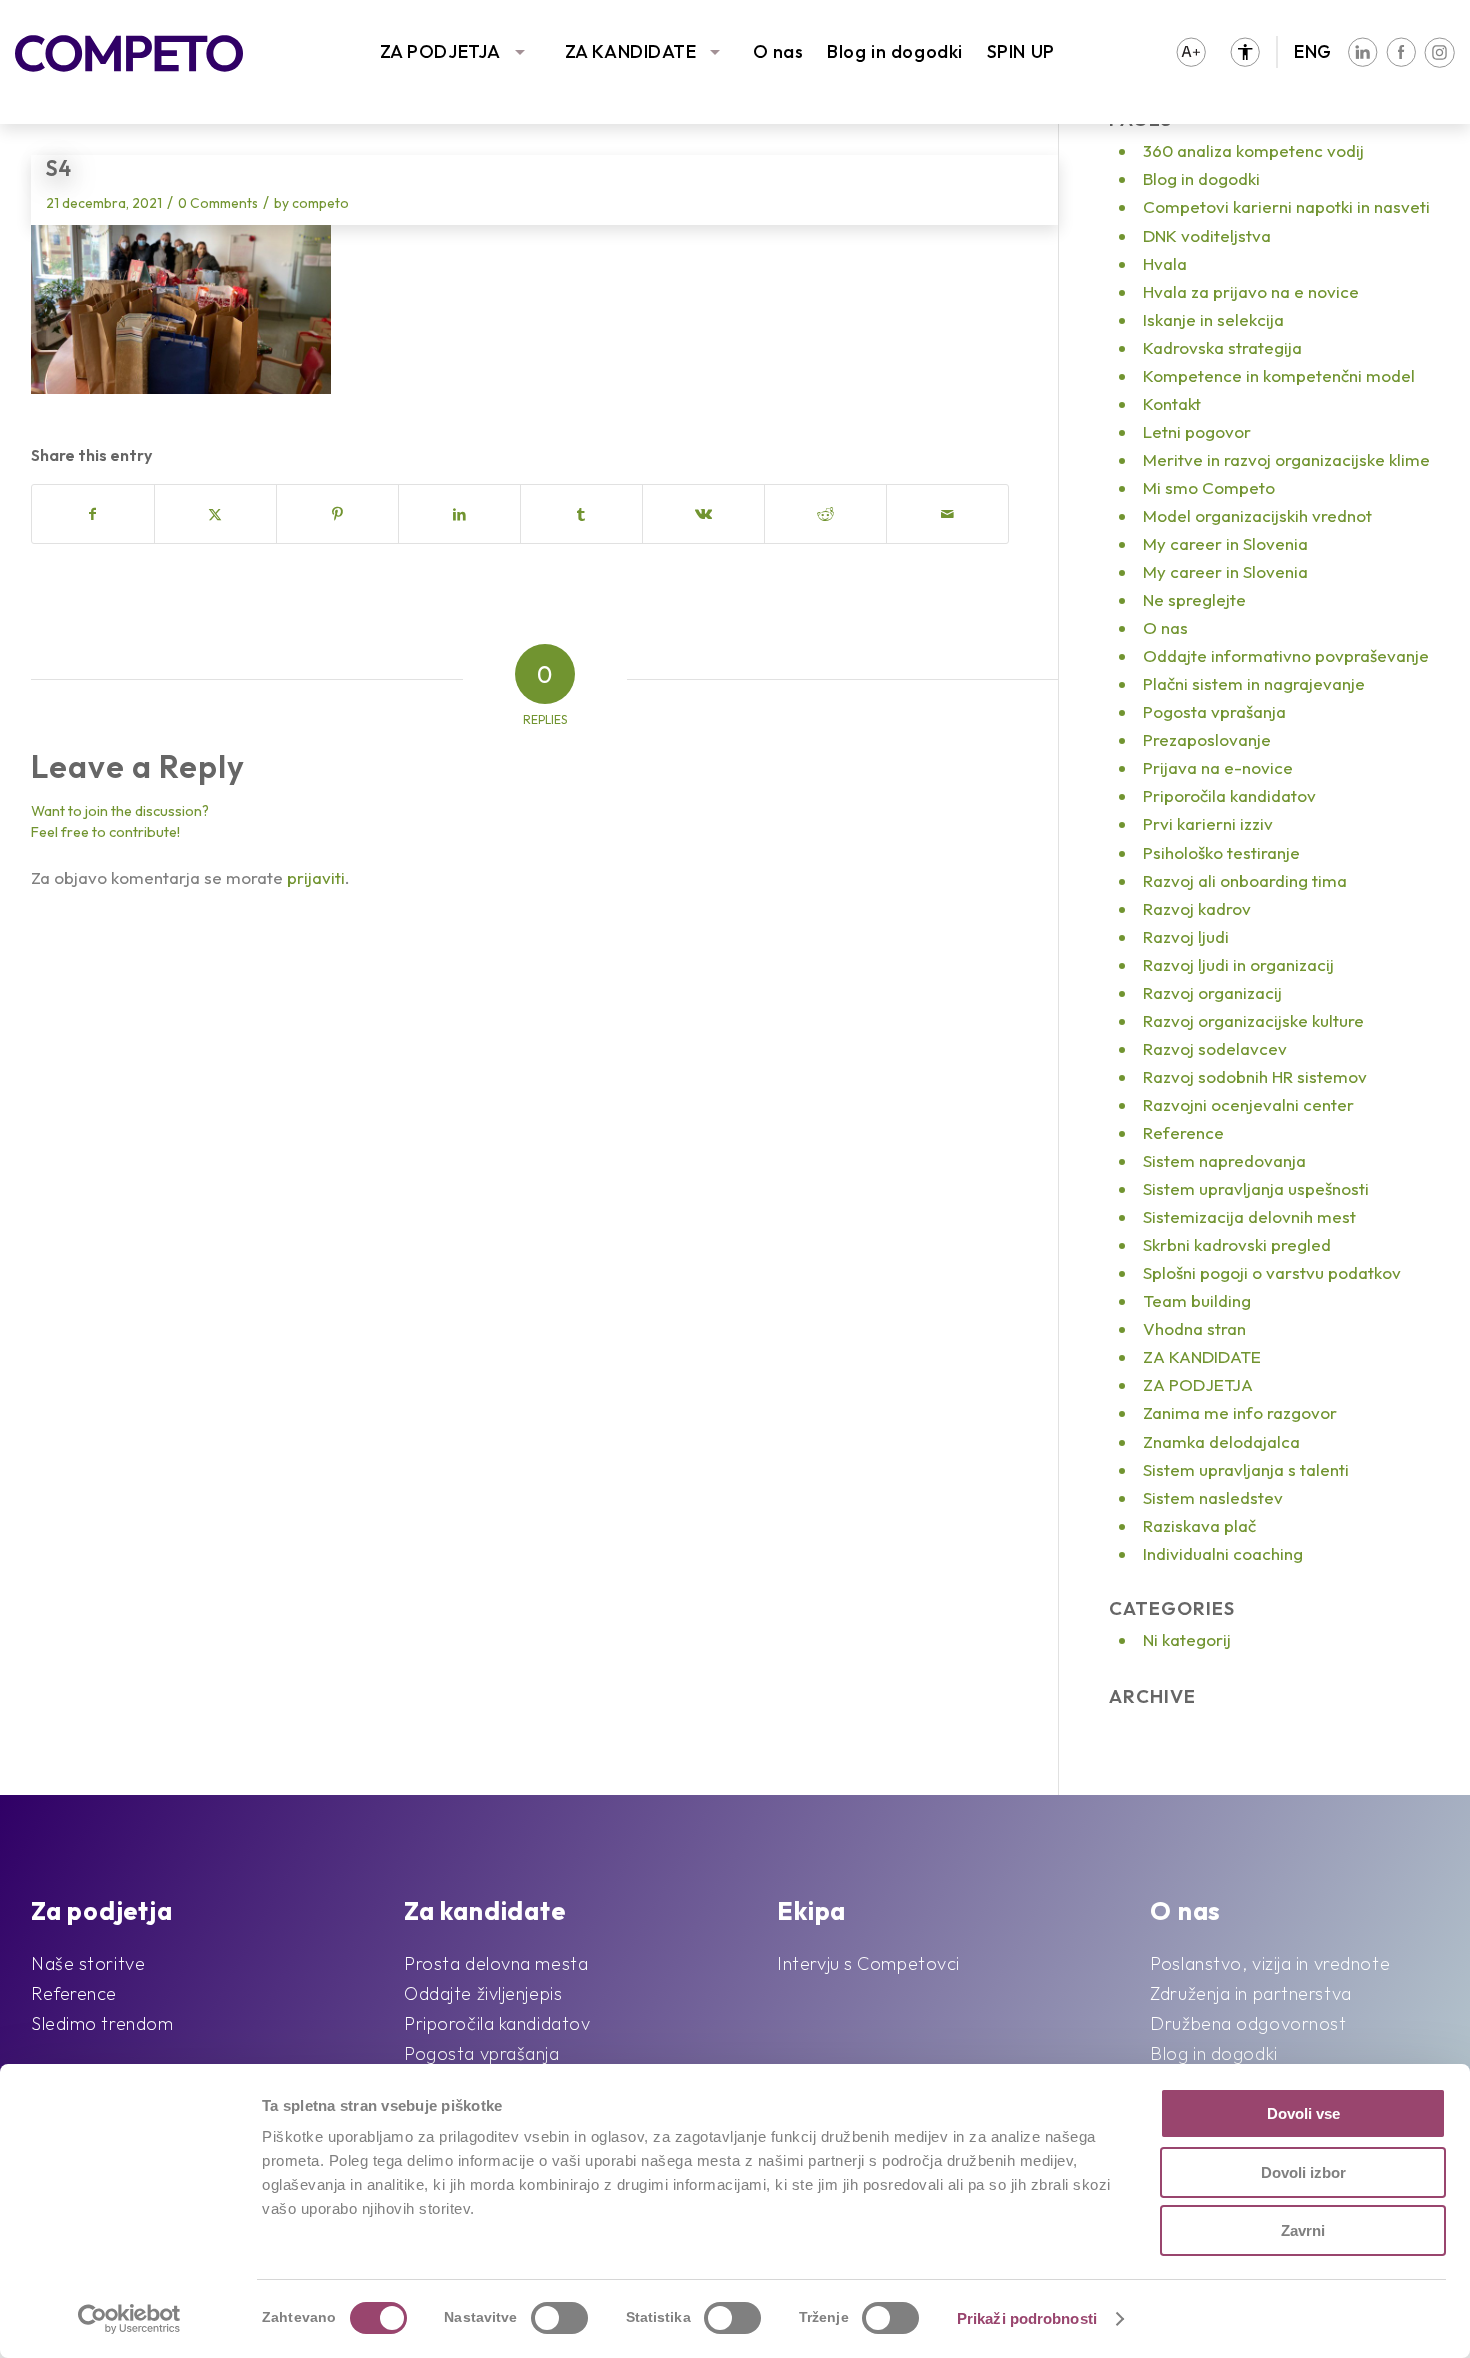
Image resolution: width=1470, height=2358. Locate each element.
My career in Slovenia (1225, 543)
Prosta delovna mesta (496, 1963)
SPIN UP (1021, 51)
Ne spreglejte (1194, 599)
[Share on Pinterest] (337, 514)
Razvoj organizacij (1212, 992)
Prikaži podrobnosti (1027, 2318)
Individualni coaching (1223, 1553)
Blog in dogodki (894, 51)
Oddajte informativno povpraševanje (1286, 655)
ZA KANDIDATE (631, 51)
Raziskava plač (1199, 1525)
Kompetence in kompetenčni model (1279, 375)
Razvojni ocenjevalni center (1248, 1104)
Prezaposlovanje (1207, 739)
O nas (778, 51)
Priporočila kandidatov (1229, 795)
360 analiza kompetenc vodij (1253, 150)
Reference (1183, 1132)
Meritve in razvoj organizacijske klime (1286, 459)
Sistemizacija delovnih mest (1249, 1216)
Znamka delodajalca (1221, 1441)
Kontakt (1172, 403)
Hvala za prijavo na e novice (1251, 291)
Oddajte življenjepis (483, 1993)
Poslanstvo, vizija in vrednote (1270, 1963)
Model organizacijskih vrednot (1257, 515)
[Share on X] (215, 514)
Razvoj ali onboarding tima (1245, 880)
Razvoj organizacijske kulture (1253, 1020)
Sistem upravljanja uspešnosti (1256, 1188)
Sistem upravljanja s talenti (1246, 1469)
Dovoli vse (1303, 2113)
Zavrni (1303, 2230)
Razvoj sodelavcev (1215, 1048)
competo (320, 203)
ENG (1313, 51)
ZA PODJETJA (440, 51)
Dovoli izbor (1303, 2172)
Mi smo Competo (1209, 487)
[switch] (559, 2318)
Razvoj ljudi (1186, 936)
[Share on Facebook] (93, 514)
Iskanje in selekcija (1213, 319)
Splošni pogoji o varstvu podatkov (1272, 1272)
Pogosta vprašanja (1214, 711)
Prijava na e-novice (1218, 767)
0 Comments (218, 203)
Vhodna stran (1194, 1328)
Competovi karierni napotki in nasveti (1286, 206)
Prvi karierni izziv (1208, 823)
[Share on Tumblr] (581, 514)
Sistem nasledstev (1213, 1497)
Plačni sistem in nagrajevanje (1254, 683)
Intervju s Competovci (868, 1963)
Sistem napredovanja (1224, 1160)
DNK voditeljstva (1207, 235)
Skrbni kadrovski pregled (1237, 1244)
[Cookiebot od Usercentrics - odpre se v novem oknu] (129, 2319)
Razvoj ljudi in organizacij (1238, 964)
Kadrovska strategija (1222, 347)
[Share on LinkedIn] (459, 514)
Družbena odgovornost (1248, 2023)
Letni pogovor (1197, 431)
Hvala (1165, 263)
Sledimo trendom (102, 2023)
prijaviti (316, 877)
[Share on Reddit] (825, 514)
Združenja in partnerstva (1250, 1993)
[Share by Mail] (947, 514)
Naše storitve (88, 1963)
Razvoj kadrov (1197, 908)
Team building (1197, 1300)
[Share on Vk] (703, 514)
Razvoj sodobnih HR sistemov (1255, 1076)
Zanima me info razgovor (1240, 1412)
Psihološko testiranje (1221, 852)
